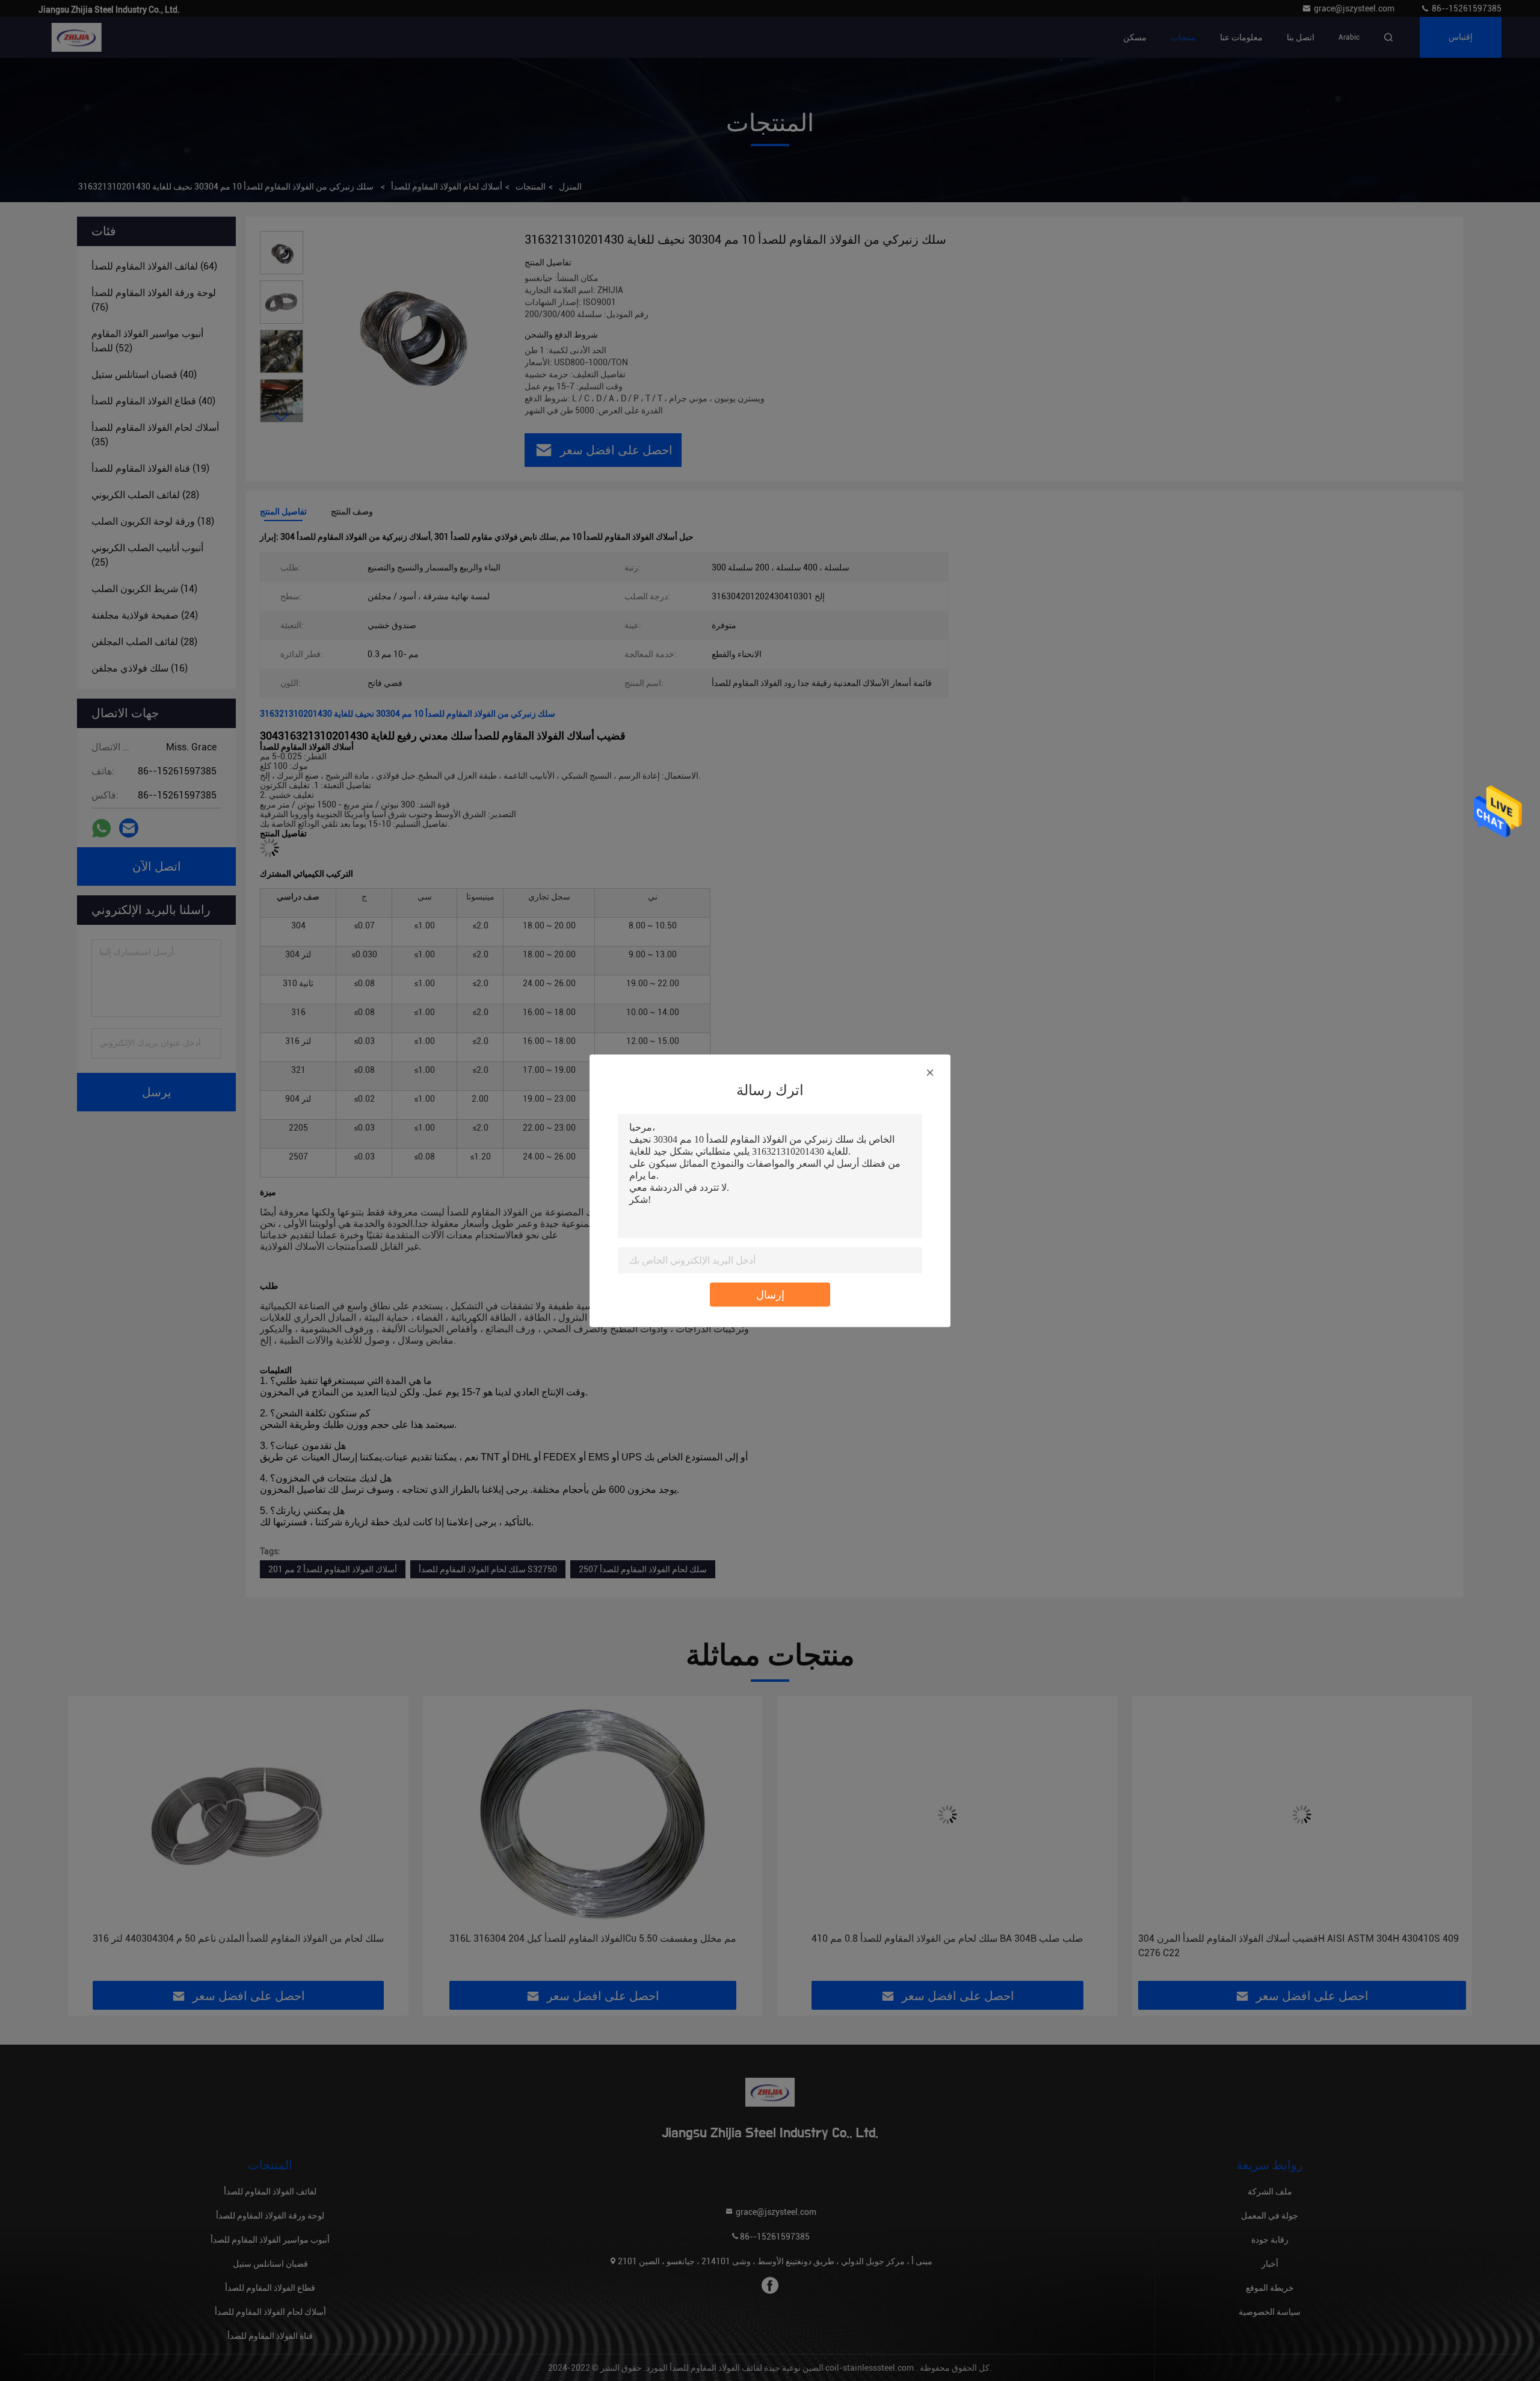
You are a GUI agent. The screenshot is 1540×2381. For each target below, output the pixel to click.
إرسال (770, 1294)
